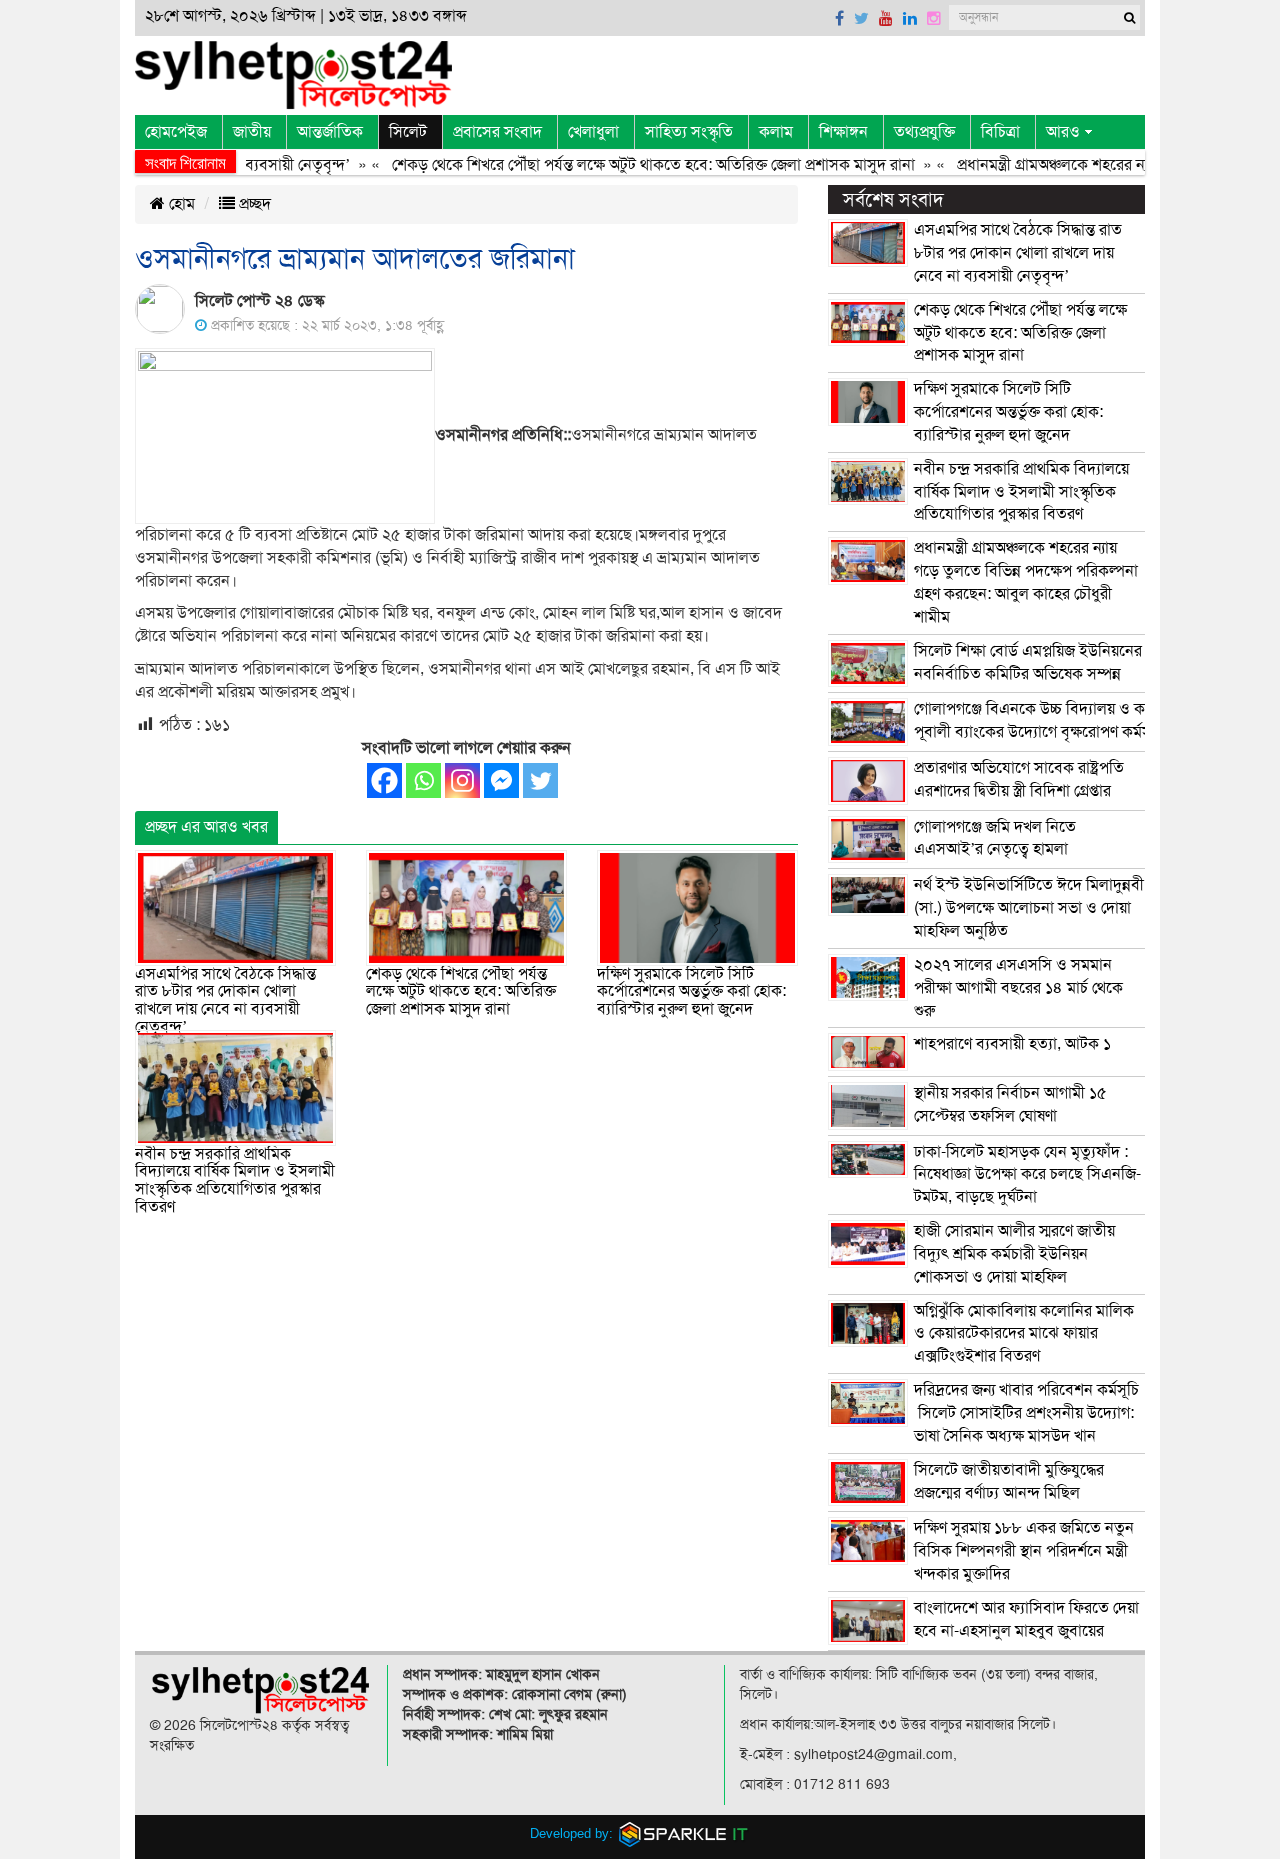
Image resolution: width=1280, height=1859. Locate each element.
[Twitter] (540, 780)
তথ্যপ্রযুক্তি (924, 132)
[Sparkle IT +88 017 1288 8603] (684, 1832)
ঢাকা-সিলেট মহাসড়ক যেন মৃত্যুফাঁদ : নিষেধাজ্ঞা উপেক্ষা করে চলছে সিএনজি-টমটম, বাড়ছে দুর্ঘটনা (1027, 1175)
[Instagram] (462, 780)
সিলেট (408, 132)
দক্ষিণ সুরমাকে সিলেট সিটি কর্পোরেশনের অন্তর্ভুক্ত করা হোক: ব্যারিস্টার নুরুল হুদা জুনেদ (691, 991)
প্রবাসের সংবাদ (497, 132)
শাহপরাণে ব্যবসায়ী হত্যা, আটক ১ (1012, 1044)
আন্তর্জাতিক (330, 132)
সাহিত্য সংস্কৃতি (689, 132)
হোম (180, 204)
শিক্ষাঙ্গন (843, 132)
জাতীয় (252, 132)
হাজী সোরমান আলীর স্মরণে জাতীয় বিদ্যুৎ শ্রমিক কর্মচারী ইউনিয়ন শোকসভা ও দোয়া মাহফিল (1014, 1254)
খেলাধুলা (593, 132)
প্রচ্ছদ (253, 204)
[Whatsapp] (423, 780)
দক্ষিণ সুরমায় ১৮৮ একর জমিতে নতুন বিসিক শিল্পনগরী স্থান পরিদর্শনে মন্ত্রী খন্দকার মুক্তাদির (1024, 1551)
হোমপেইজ (176, 132)
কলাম (776, 132)
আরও (1063, 132)
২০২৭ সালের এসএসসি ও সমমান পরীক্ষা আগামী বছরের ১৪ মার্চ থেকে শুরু (1018, 988)
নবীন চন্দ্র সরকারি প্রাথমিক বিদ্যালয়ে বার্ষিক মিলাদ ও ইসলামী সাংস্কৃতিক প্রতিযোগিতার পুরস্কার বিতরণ (235, 1180)
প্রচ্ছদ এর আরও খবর (206, 827)
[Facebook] (384, 780)
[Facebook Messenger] (501, 780)
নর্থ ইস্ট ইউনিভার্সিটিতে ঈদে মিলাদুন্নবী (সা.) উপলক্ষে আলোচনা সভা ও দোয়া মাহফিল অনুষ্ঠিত (1029, 908)
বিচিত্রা (1000, 132)
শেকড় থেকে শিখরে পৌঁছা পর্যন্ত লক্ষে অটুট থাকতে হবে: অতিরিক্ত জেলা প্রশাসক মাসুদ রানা (622, 165)
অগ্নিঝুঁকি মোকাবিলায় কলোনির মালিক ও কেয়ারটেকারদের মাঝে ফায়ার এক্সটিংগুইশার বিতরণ (1024, 1334)
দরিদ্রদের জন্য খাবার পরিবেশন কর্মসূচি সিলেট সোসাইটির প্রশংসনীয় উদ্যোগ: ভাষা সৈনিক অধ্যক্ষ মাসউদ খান (1026, 1413)
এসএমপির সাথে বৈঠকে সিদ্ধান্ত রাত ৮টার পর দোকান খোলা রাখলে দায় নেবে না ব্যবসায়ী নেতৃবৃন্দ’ (225, 1000)
